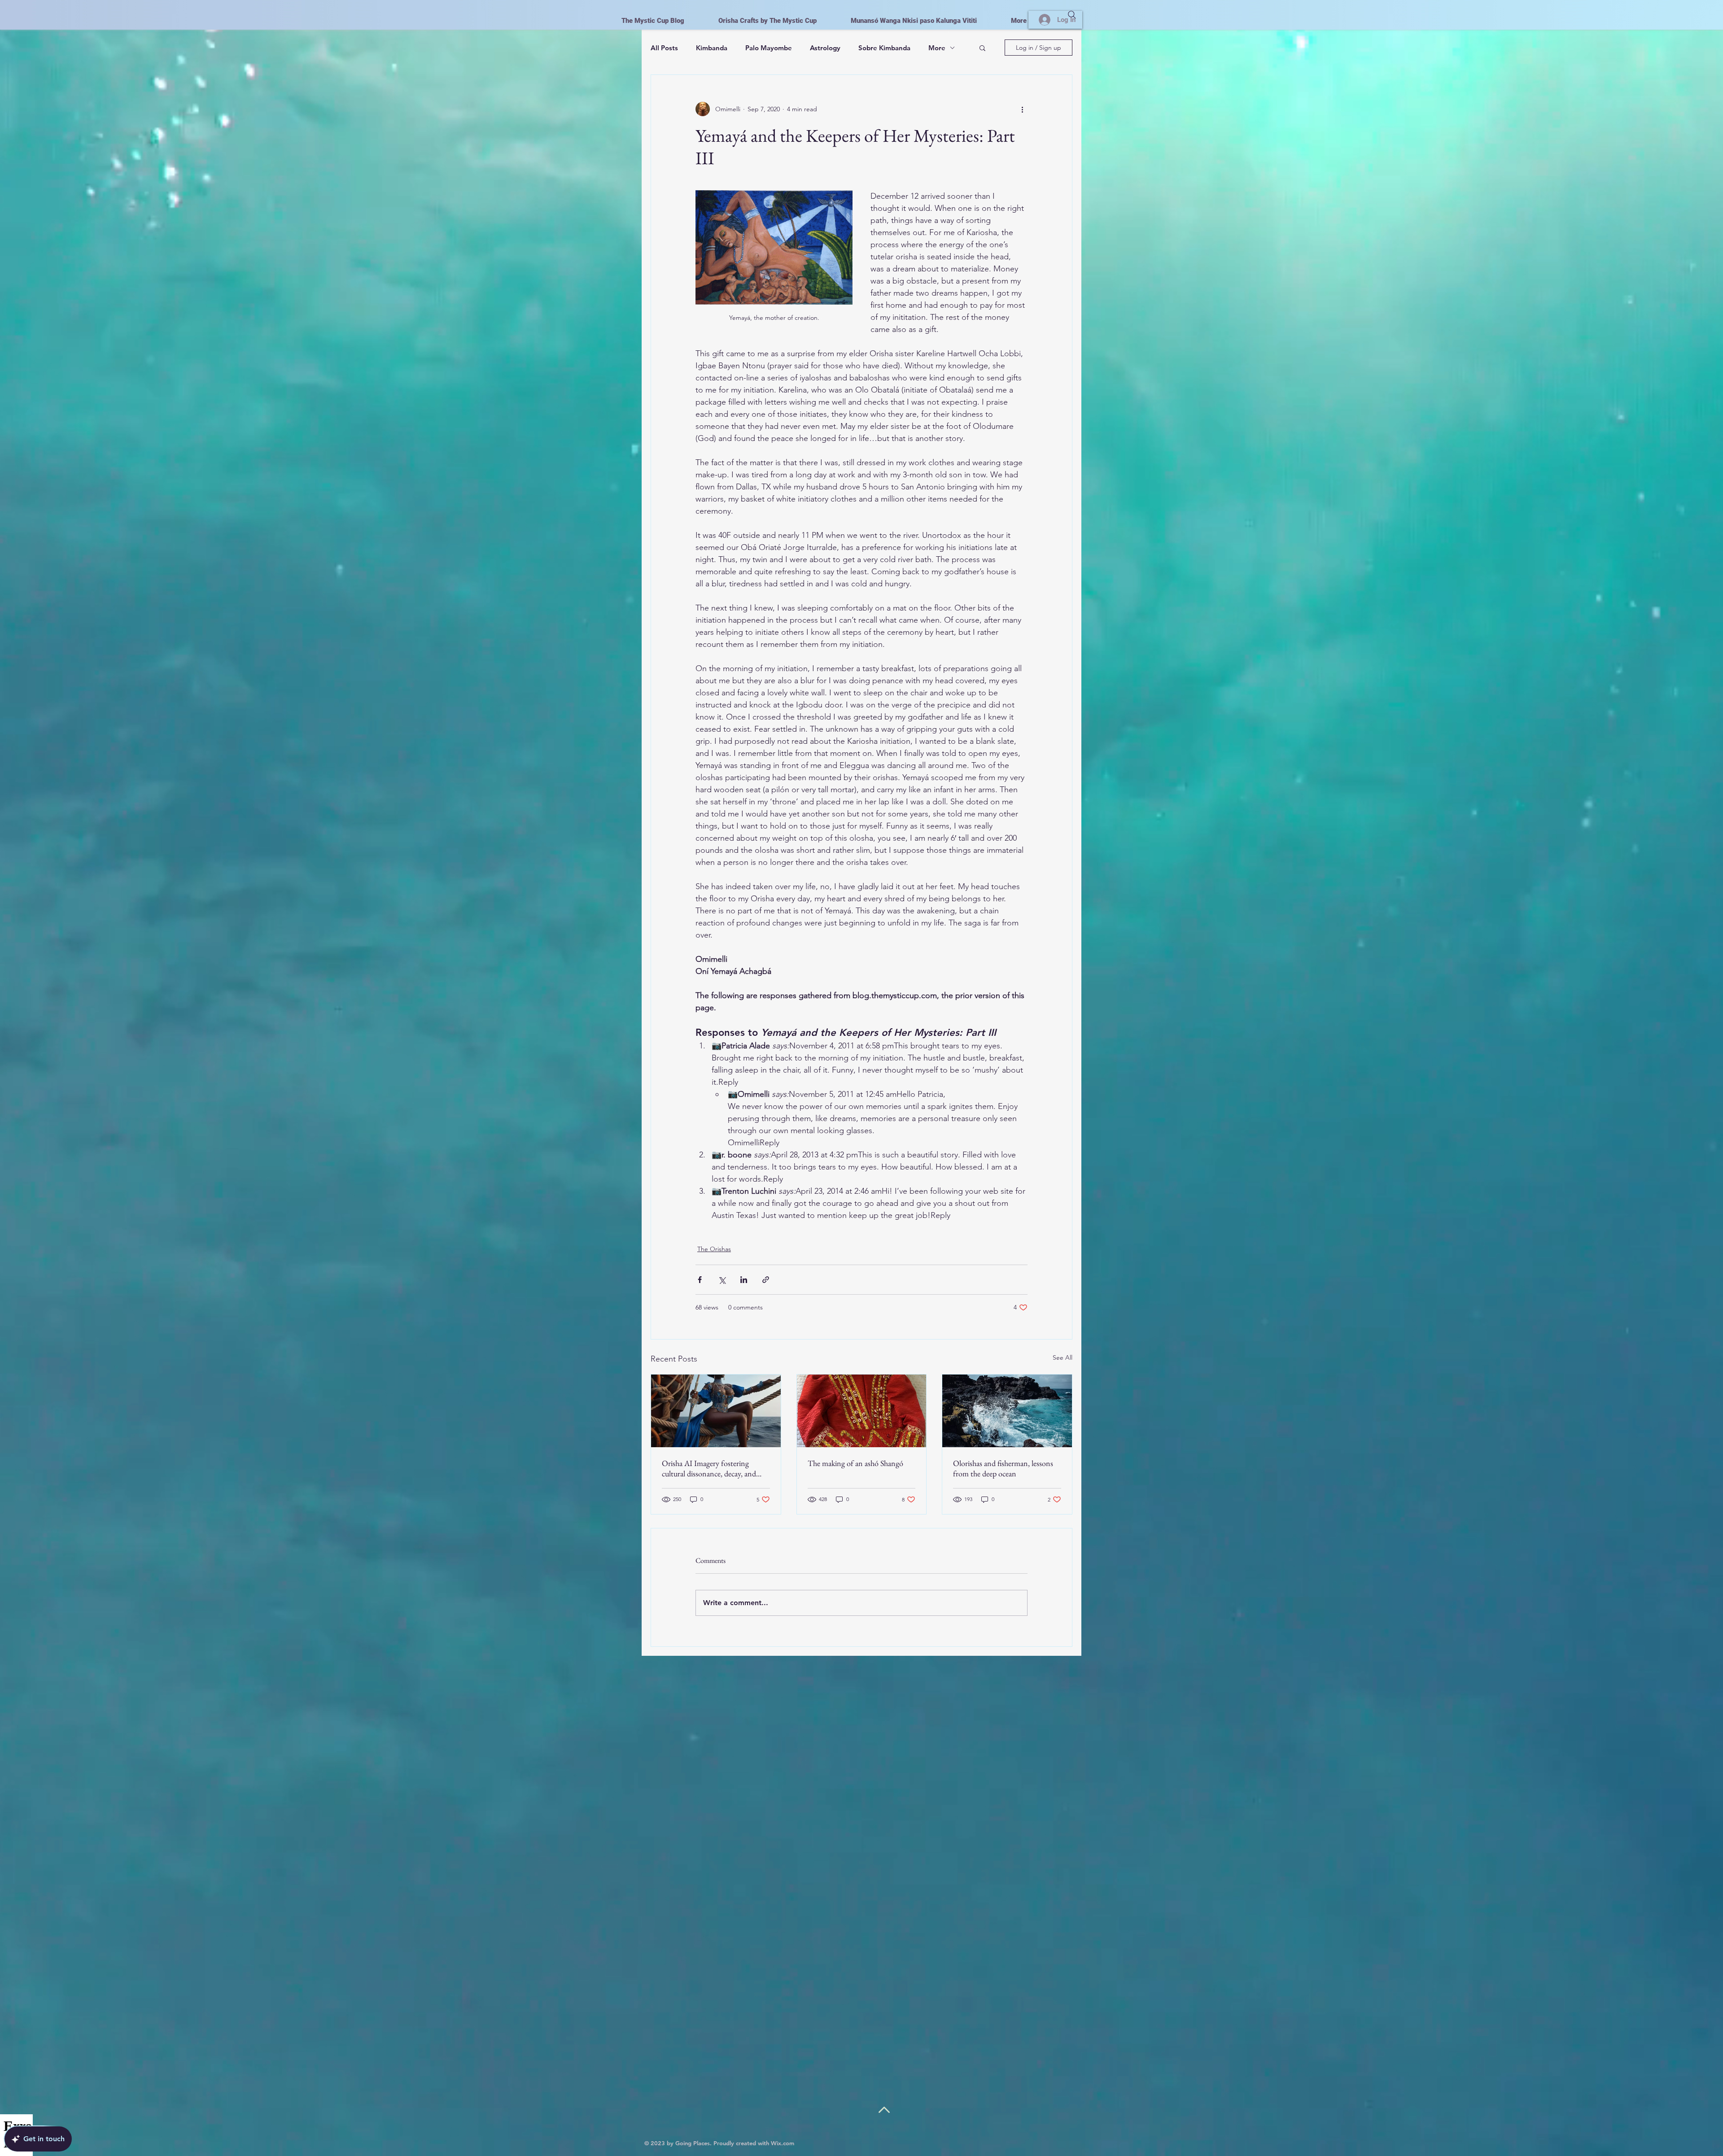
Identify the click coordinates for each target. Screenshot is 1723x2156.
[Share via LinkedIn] (744, 1280)
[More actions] (1022, 109)
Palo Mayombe (769, 48)
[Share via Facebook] (700, 1280)
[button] (982, 48)
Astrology (825, 48)
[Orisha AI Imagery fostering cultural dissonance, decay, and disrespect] (716, 1411)
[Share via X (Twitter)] (722, 1280)
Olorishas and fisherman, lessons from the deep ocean (1003, 1468)
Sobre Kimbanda (884, 48)
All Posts (664, 48)
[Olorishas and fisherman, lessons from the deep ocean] (1007, 1411)
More (937, 48)
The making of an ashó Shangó (855, 1463)
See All (1063, 1357)
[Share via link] (766, 1280)
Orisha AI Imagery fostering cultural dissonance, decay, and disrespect (709, 1468)
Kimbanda (712, 48)
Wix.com (783, 2143)
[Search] (1072, 15)
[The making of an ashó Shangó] (862, 1411)
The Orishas (714, 1249)
